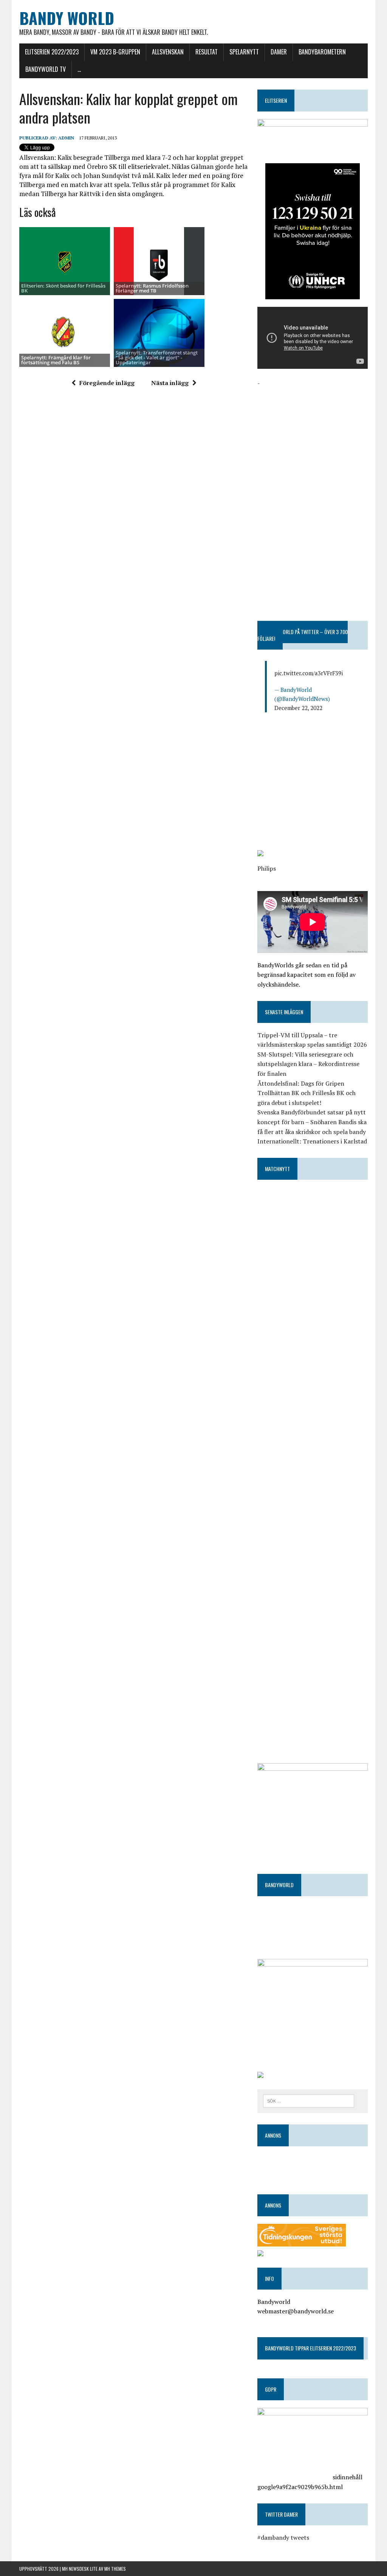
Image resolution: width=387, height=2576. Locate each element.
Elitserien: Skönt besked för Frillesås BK (63, 288)
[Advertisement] (313, 435)
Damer (279, 52)
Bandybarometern (322, 52)
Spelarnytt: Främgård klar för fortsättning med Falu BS (56, 360)
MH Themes (115, 2569)
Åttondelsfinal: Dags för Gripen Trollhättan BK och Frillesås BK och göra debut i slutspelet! (307, 1093)
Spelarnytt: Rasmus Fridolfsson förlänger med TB (152, 288)
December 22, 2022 (298, 708)
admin (66, 138)
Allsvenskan (168, 52)
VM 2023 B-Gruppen (115, 52)
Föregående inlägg (107, 383)
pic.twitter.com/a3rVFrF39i (309, 673)
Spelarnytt (244, 52)
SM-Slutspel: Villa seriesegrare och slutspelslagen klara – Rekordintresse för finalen (308, 1064)
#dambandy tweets (283, 2537)
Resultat (207, 52)
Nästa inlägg (170, 383)
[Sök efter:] (309, 2100)
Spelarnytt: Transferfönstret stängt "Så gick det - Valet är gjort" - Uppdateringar (157, 358)
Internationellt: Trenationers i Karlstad (312, 1141)
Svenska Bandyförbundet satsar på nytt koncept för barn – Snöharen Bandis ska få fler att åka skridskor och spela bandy (312, 1122)
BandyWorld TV (46, 69)
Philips (267, 868)
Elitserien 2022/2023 (52, 52)
